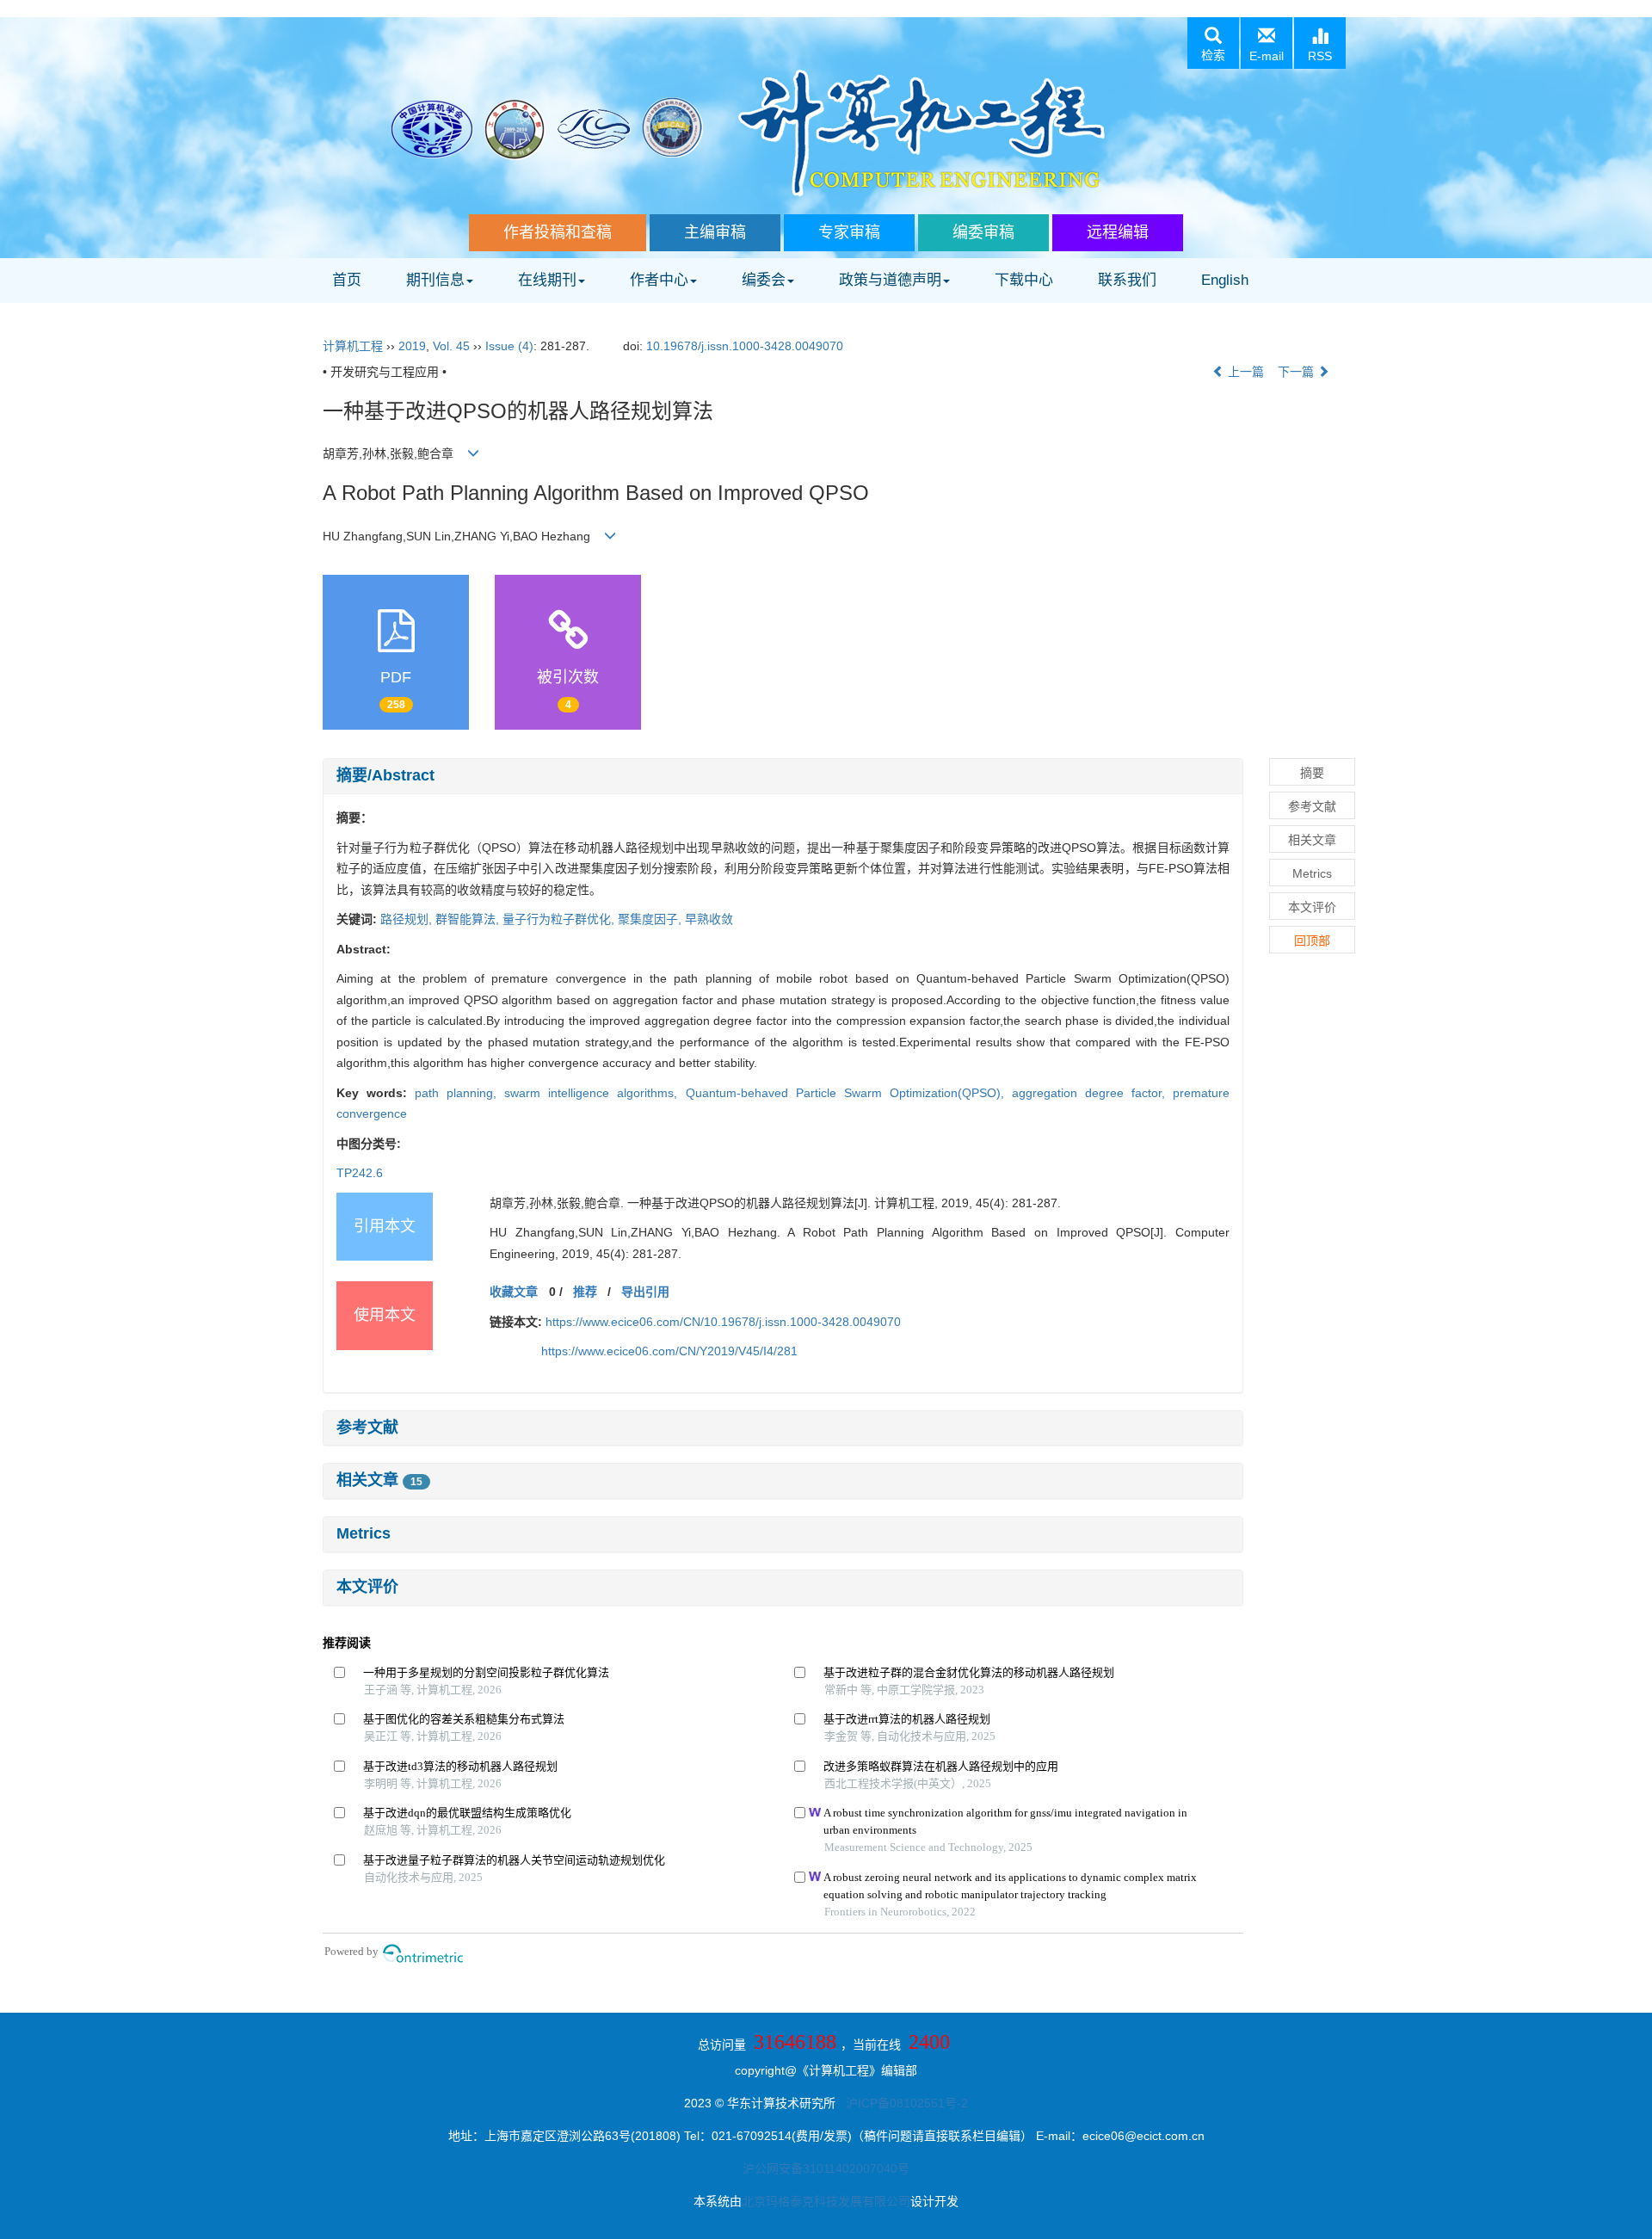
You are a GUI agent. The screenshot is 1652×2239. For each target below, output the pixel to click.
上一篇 (1244, 372)
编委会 (764, 280)
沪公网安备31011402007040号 (826, 2168)
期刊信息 (435, 280)
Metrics (364, 1533)
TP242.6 (360, 1173)
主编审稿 (715, 232)
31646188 (795, 2042)
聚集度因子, (651, 919)
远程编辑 (1118, 232)
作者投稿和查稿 (558, 232)
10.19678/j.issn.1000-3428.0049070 (745, 346)
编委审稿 (983, 232)
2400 (929, 2042)
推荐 (585, 1292)
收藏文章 (514, 1292)
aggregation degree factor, (1092, 1093)
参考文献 (367, 1428)
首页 (347, 280)
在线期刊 (547, 280)
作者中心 (659, 280)
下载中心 (1024, 280)
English (1225, 280)
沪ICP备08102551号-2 (907, 2103)
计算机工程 (353, 346)
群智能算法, (469, 919)
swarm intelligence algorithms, (595, 1093)
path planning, (459, 1093)
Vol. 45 (451, 346)
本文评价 (367, 1587)
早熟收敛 (709, 919)
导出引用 (645, 1292)
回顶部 (1312, 941)
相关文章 (379, 1480)
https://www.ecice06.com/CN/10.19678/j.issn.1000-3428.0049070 (723, 1322)
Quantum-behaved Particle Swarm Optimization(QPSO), (849, 1093)
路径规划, (408, 919)
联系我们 (1127, 280)
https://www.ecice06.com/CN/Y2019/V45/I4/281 (669, 1351)
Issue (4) (509, 346)
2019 (412, 346)
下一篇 (1298, 372)
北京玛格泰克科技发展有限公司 (826, 2201)
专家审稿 (849, 232)
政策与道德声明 (890, 280)
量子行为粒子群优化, (560, 919)
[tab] (783, 776)
